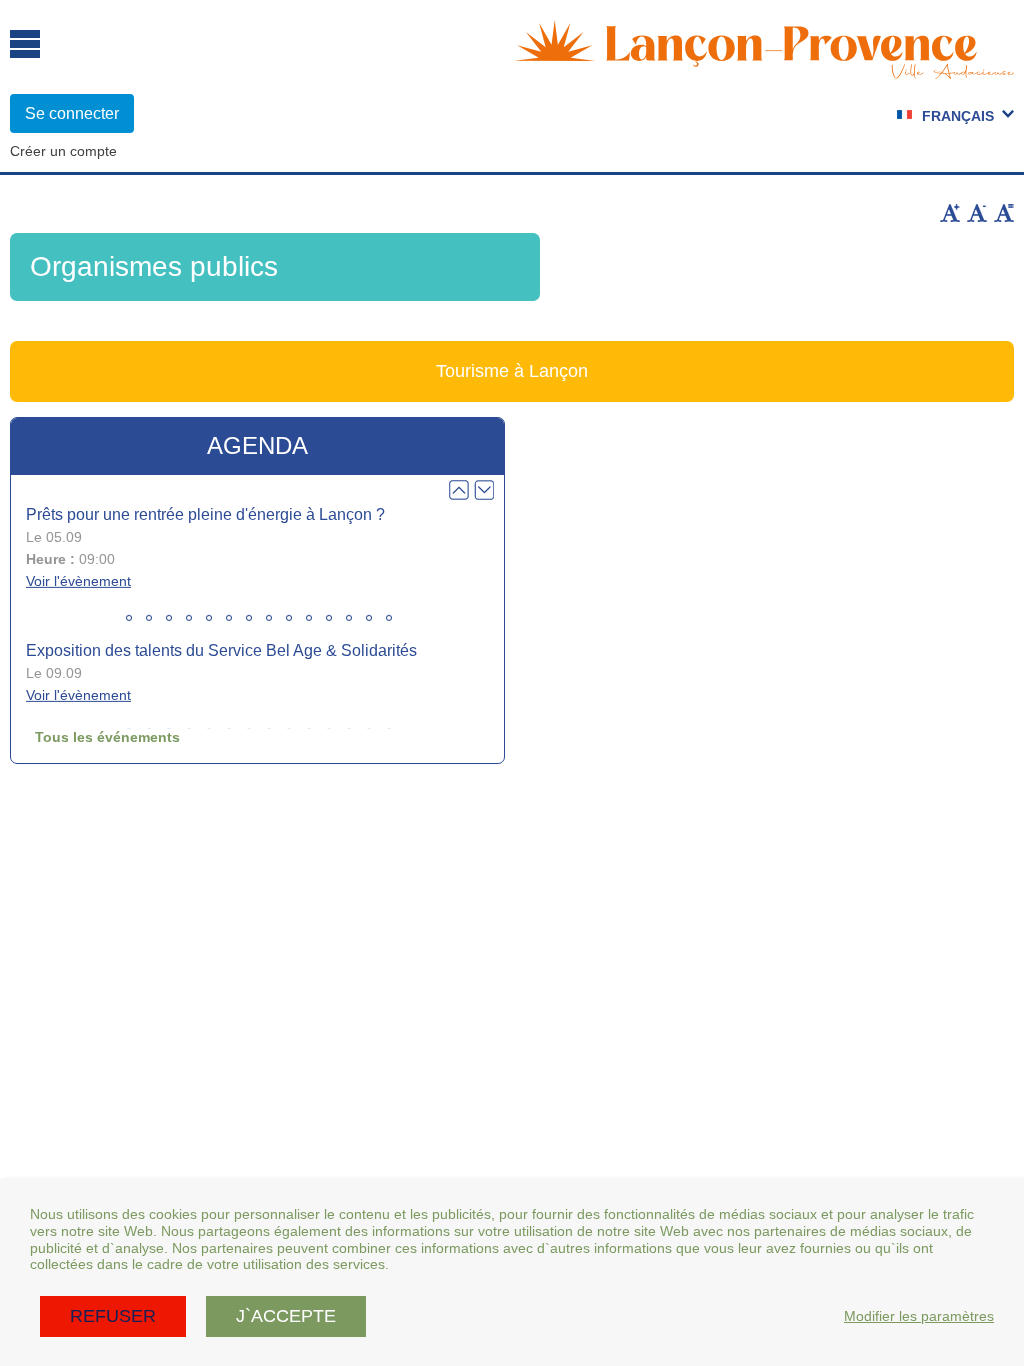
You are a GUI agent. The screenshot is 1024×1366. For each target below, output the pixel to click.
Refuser (113, 1316)
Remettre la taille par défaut (1004, 213)
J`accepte (286, 1316)
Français (958, 116)
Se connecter (72, 113)
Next (484, 490)
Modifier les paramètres (919, 1316)
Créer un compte (63, 151)
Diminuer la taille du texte (977, 213)
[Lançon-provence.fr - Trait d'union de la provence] (764, 70)
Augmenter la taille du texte (950, 213)
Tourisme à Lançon (512, 371)
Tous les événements (107, 737)
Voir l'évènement (78, 581)
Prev (459, 490)
